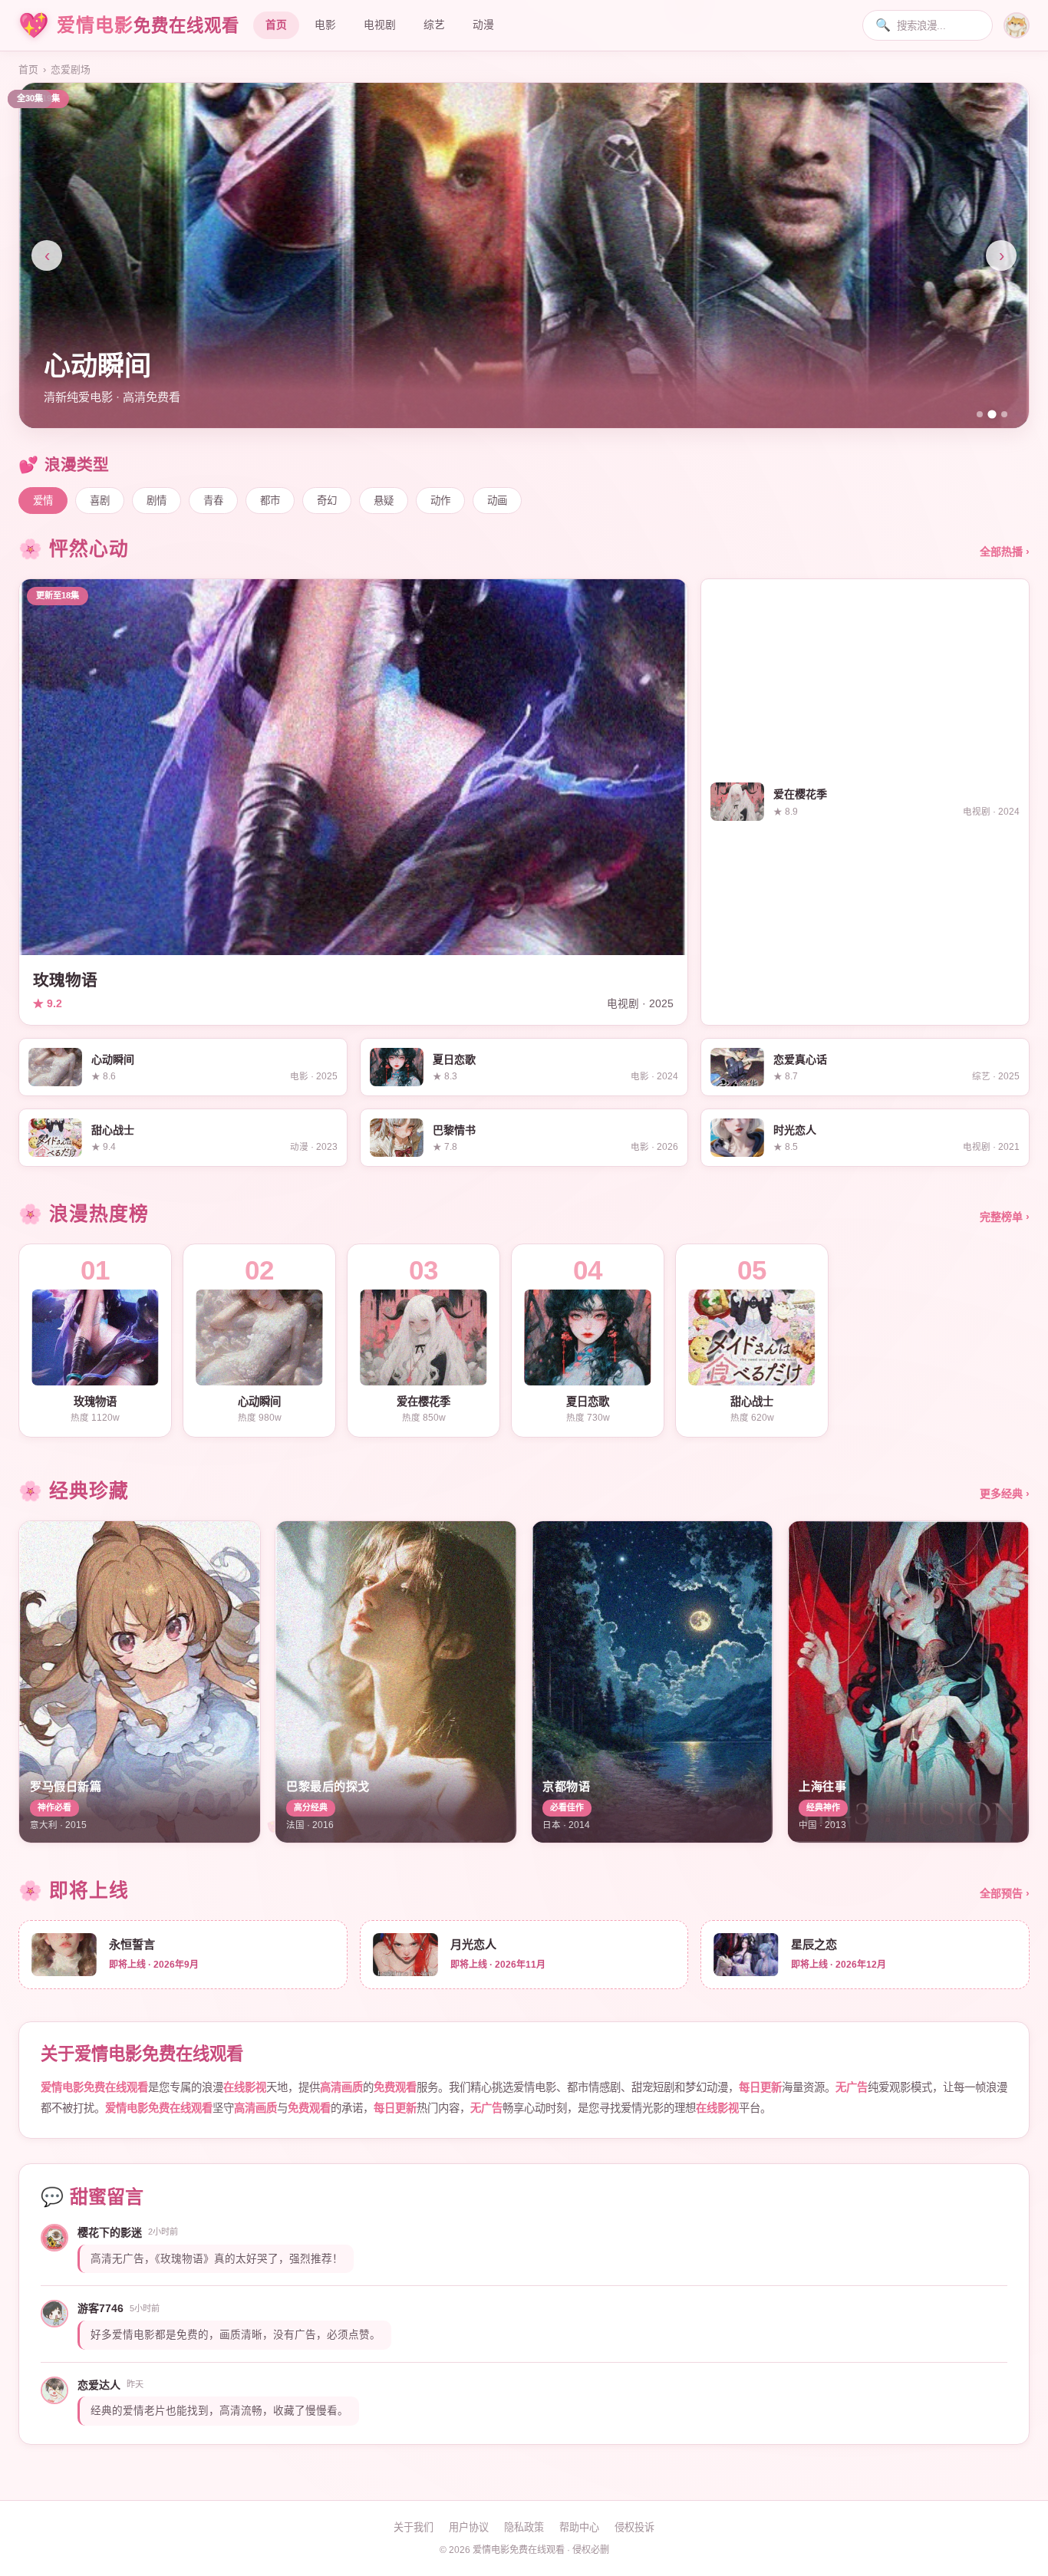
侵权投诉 (634, 2527)
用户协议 (469, 2527)
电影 (325, 25)
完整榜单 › (1005, 1217)
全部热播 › (1005, 552)
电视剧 (380, 25)
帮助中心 (579, 2527)
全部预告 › (1005, 1893)
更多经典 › (1005, 1494)
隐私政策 (524, 2527)
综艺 (434, 25)
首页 (276, 25)
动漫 (483, 25)
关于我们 (414, 2527)
